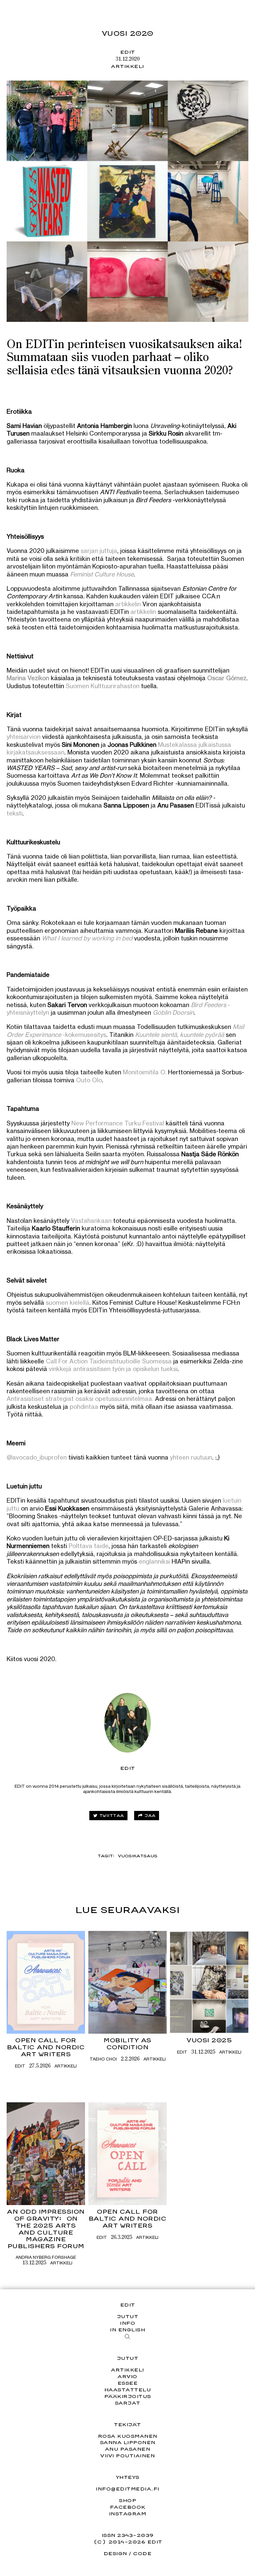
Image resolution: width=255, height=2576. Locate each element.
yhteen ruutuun (191, 1457)
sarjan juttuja (99, 551)
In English (127, 2330)
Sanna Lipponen (128, 2442)
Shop (127, 2500)
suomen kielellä (68, 1302)
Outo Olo (89, 1080)
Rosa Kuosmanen (128, 2436)
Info (127, 2323)
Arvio (127, 2376)
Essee (128, 2383)
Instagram (128, 2514)
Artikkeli (127, 66)
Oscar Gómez (227, 678)
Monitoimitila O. (145, 1072)
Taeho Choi (103, 2059)
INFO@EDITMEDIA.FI (127, 2489)
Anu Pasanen (128, 2449)
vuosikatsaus (138, 1856)
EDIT (128, 52)
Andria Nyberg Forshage (46, 2257)
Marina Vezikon (28, 678)
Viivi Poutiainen (127, 2456)
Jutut (128, 2316)
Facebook (128, 2507)
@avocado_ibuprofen (37, 1457)
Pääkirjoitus (128, 2396)
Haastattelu (128, 2390)
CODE (142, 2553)
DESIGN (115, 2553)
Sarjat (128, 2403)
